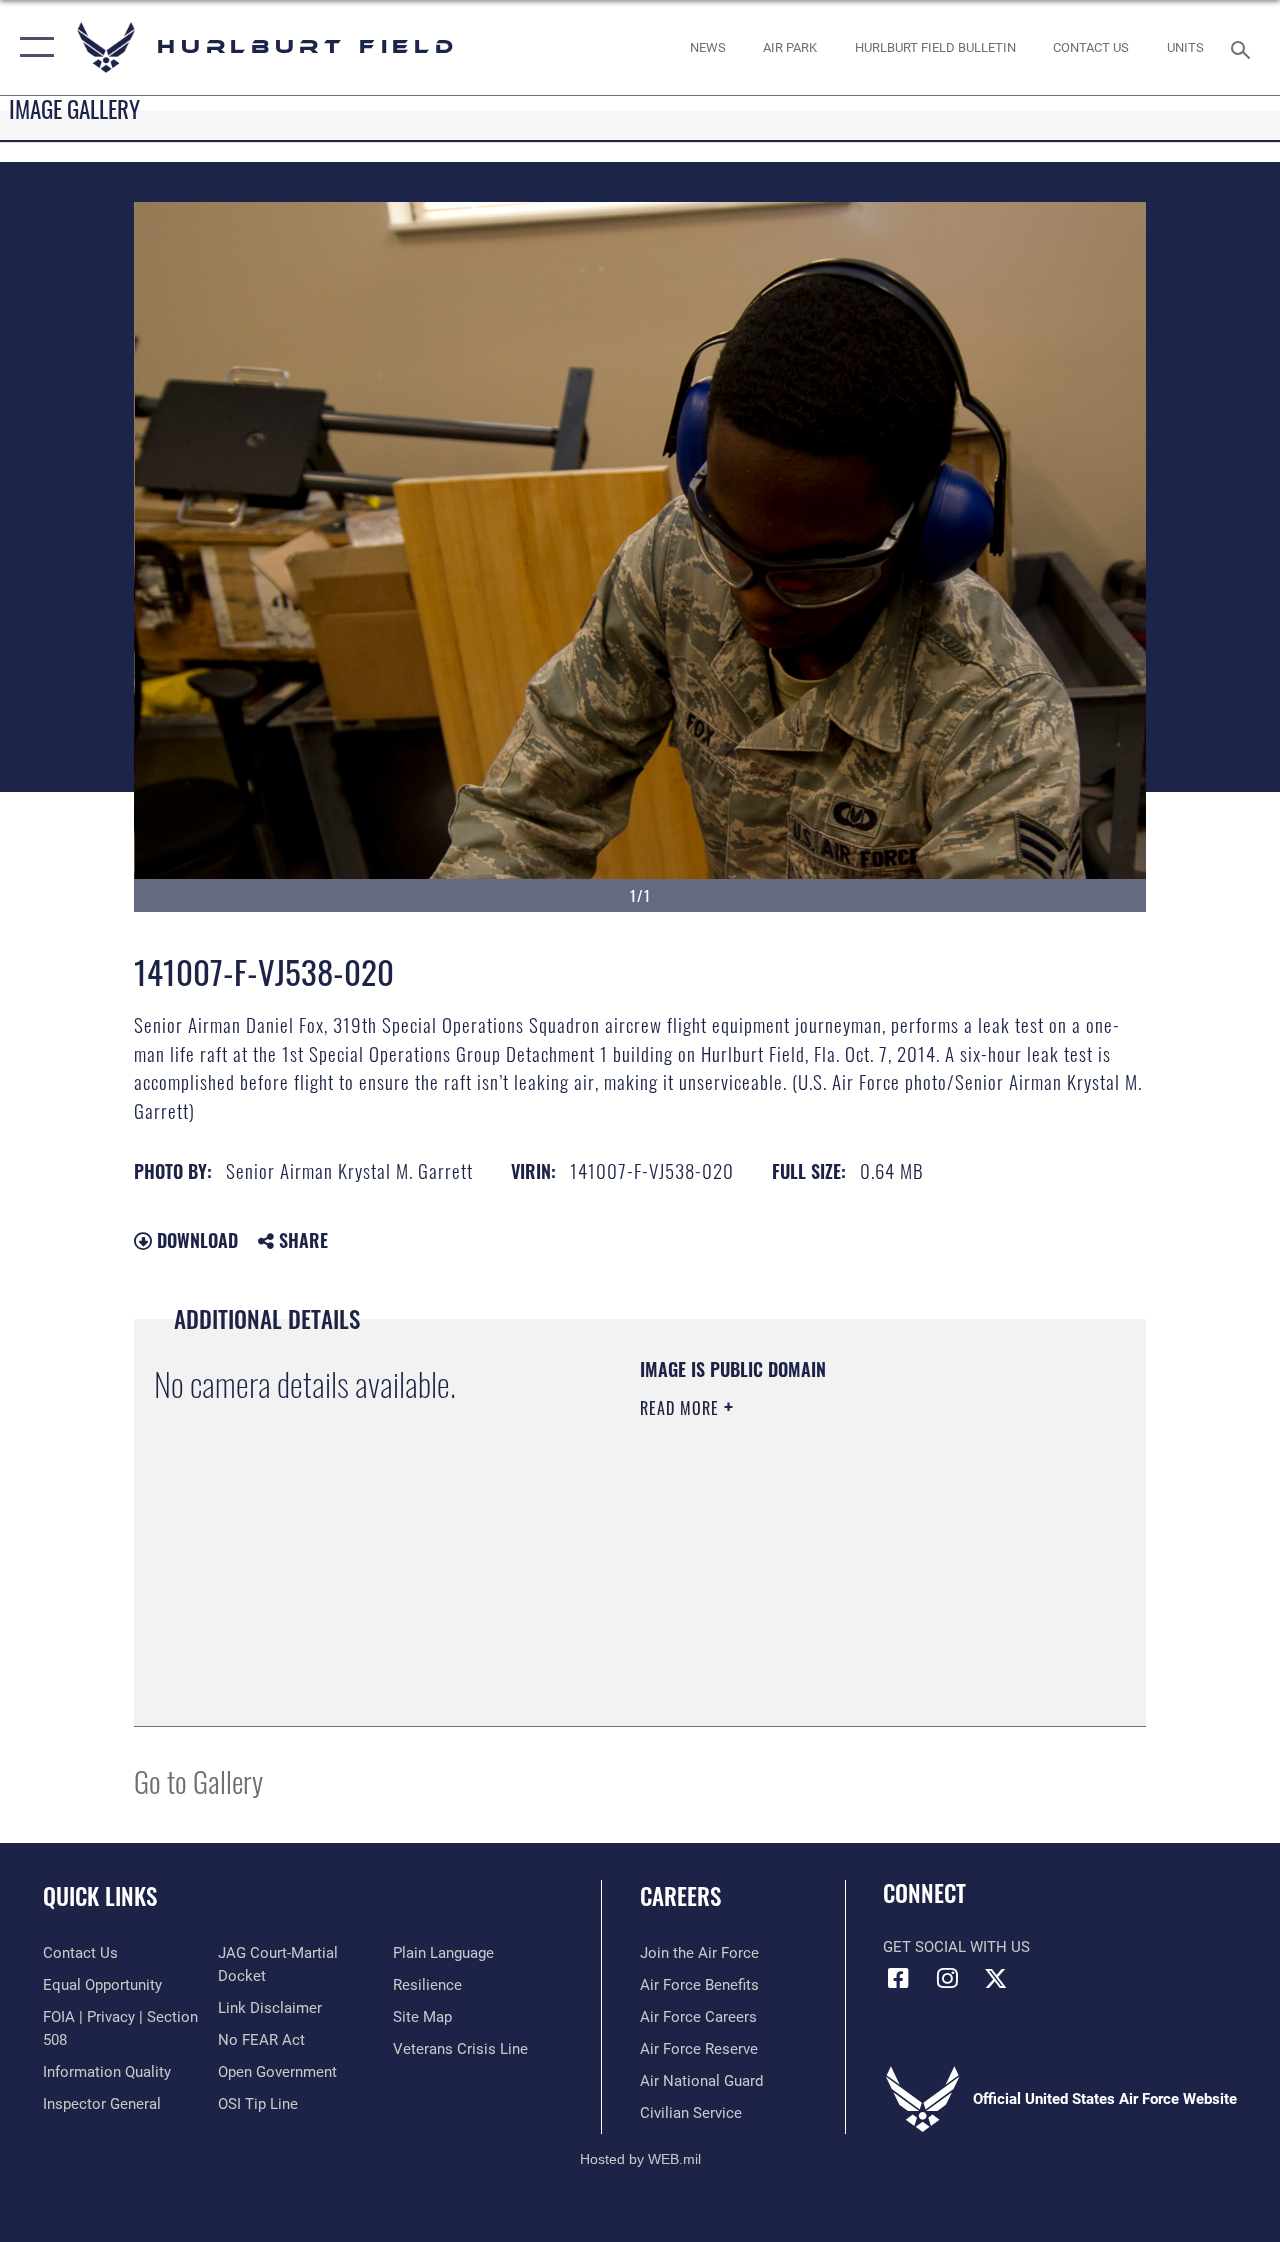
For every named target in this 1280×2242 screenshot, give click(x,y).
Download (195, 1240)
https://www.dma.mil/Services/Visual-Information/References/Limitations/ (819, 1577)
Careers (680, 1896)
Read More (682, 1408)
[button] (32, 47)
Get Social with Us (956, 1947)
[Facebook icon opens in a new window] (898, 1978)
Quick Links (100, 1896)
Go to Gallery (198, 1780)
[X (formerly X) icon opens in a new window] (996, 1978)
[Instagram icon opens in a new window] (947, 1978)
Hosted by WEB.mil (640, 2159)
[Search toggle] (1244, 47)
